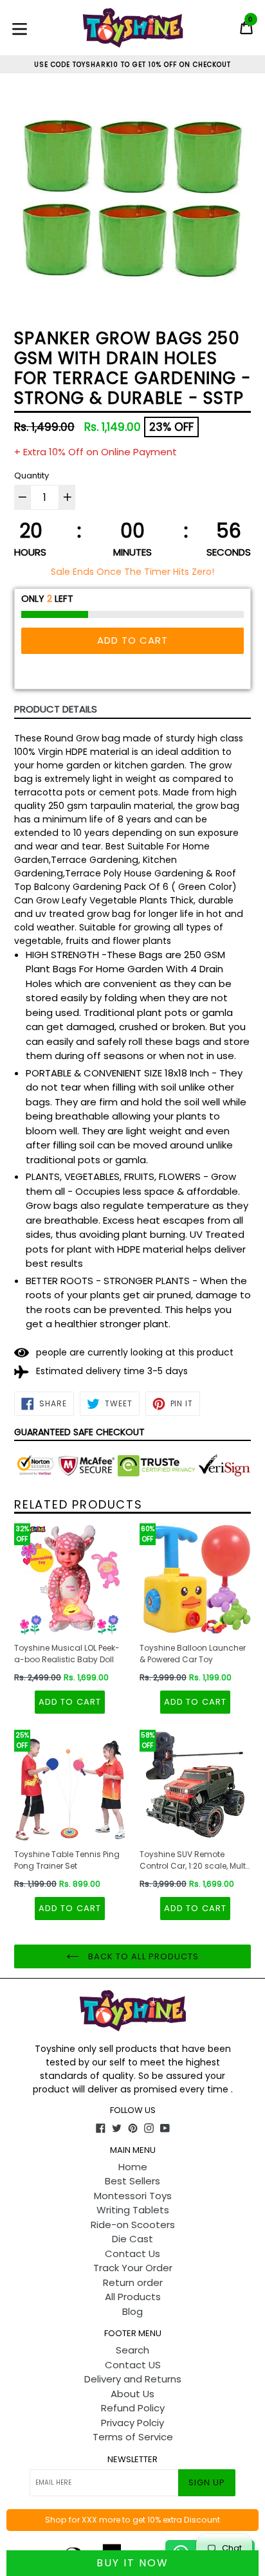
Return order (133, 2282)
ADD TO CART (69, 1702)
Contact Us (132, 2254)
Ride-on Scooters (133, 2225)
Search (132, 2350)
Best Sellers (132, 2181)
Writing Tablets (133, 2210)
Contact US (133, 2365)
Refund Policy (133, 2408)
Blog (132, 2311)
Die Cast (132, 2239)
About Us (132, 2394)
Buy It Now (132, 2563)
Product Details (56, 709)
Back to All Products (142, 1956)
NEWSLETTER (132, 2460)
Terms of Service (133, 2437)
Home (133, 2167)
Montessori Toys (133, 2196)
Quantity (32, 476)
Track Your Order (133, 2268)
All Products (133, 2297)
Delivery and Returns (133, 2379)
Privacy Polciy (132, 2423)
